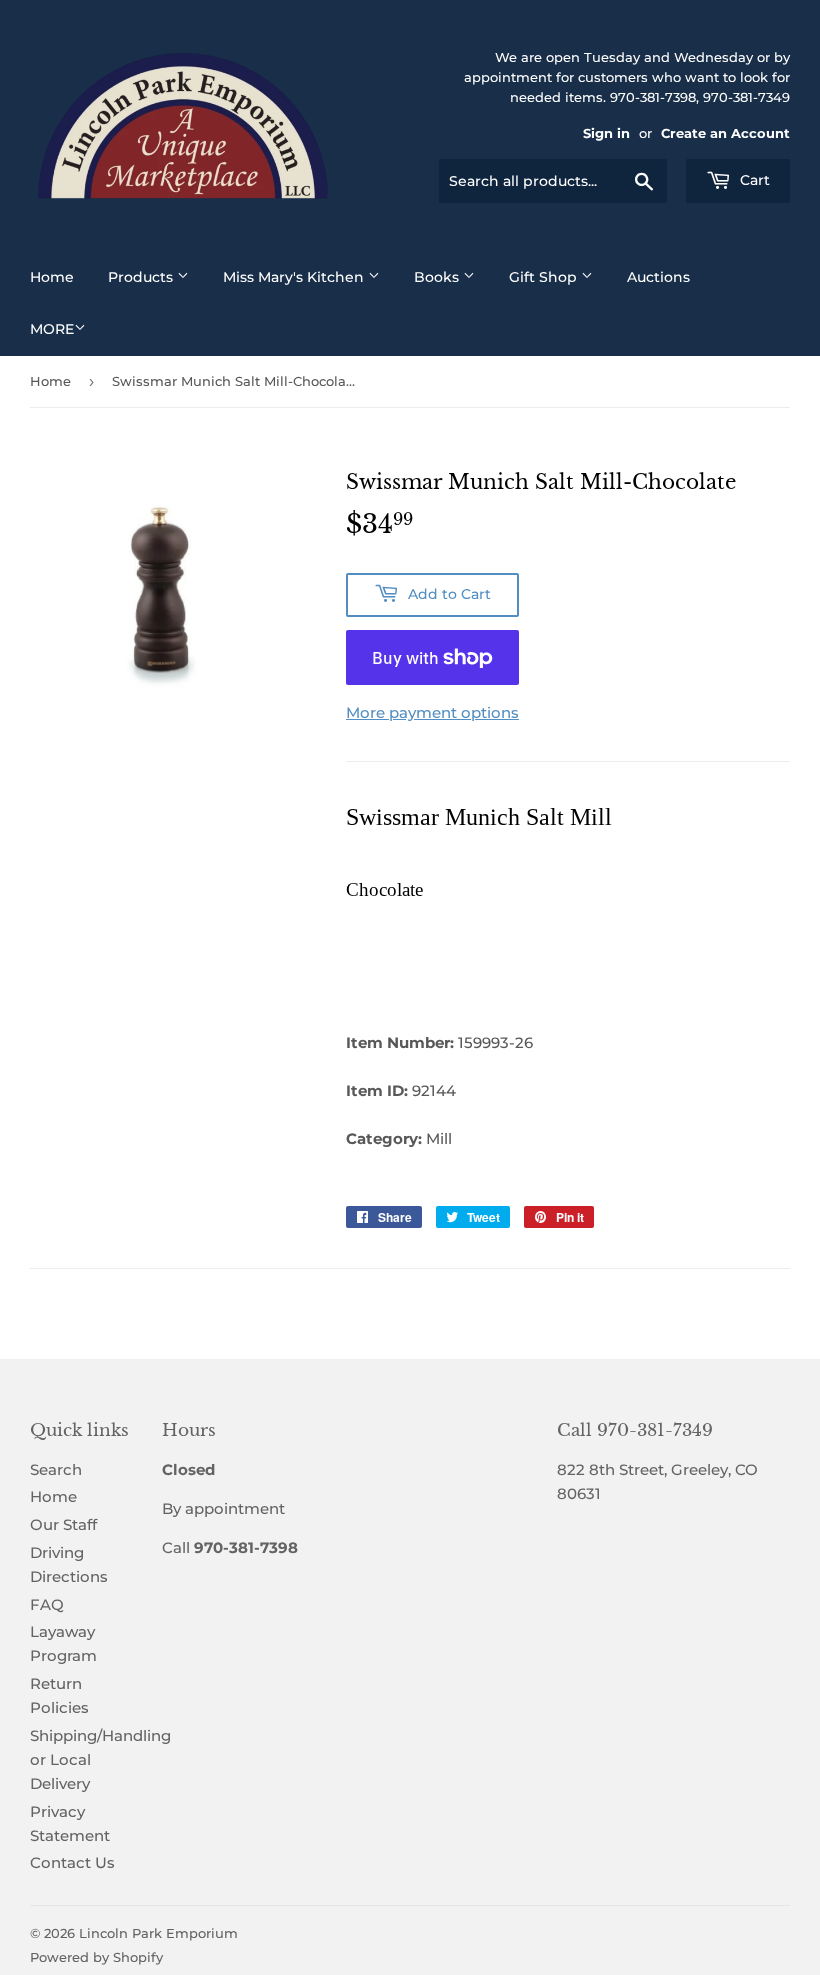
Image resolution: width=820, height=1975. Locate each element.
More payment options (432, 712)
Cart (753, 180)
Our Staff (63, 1524)
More (52, 329)
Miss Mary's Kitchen (295, 277)
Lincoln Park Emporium (158, 1933)
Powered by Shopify (96, 1957)
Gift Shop (545, 277)
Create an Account (725, 133)
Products (142, 277)
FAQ (47, 1604)
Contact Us (72, 1862)
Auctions (658, 277)
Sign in (606, 133)
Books (438, 277)
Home (52, 277)
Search (56, 1469)
